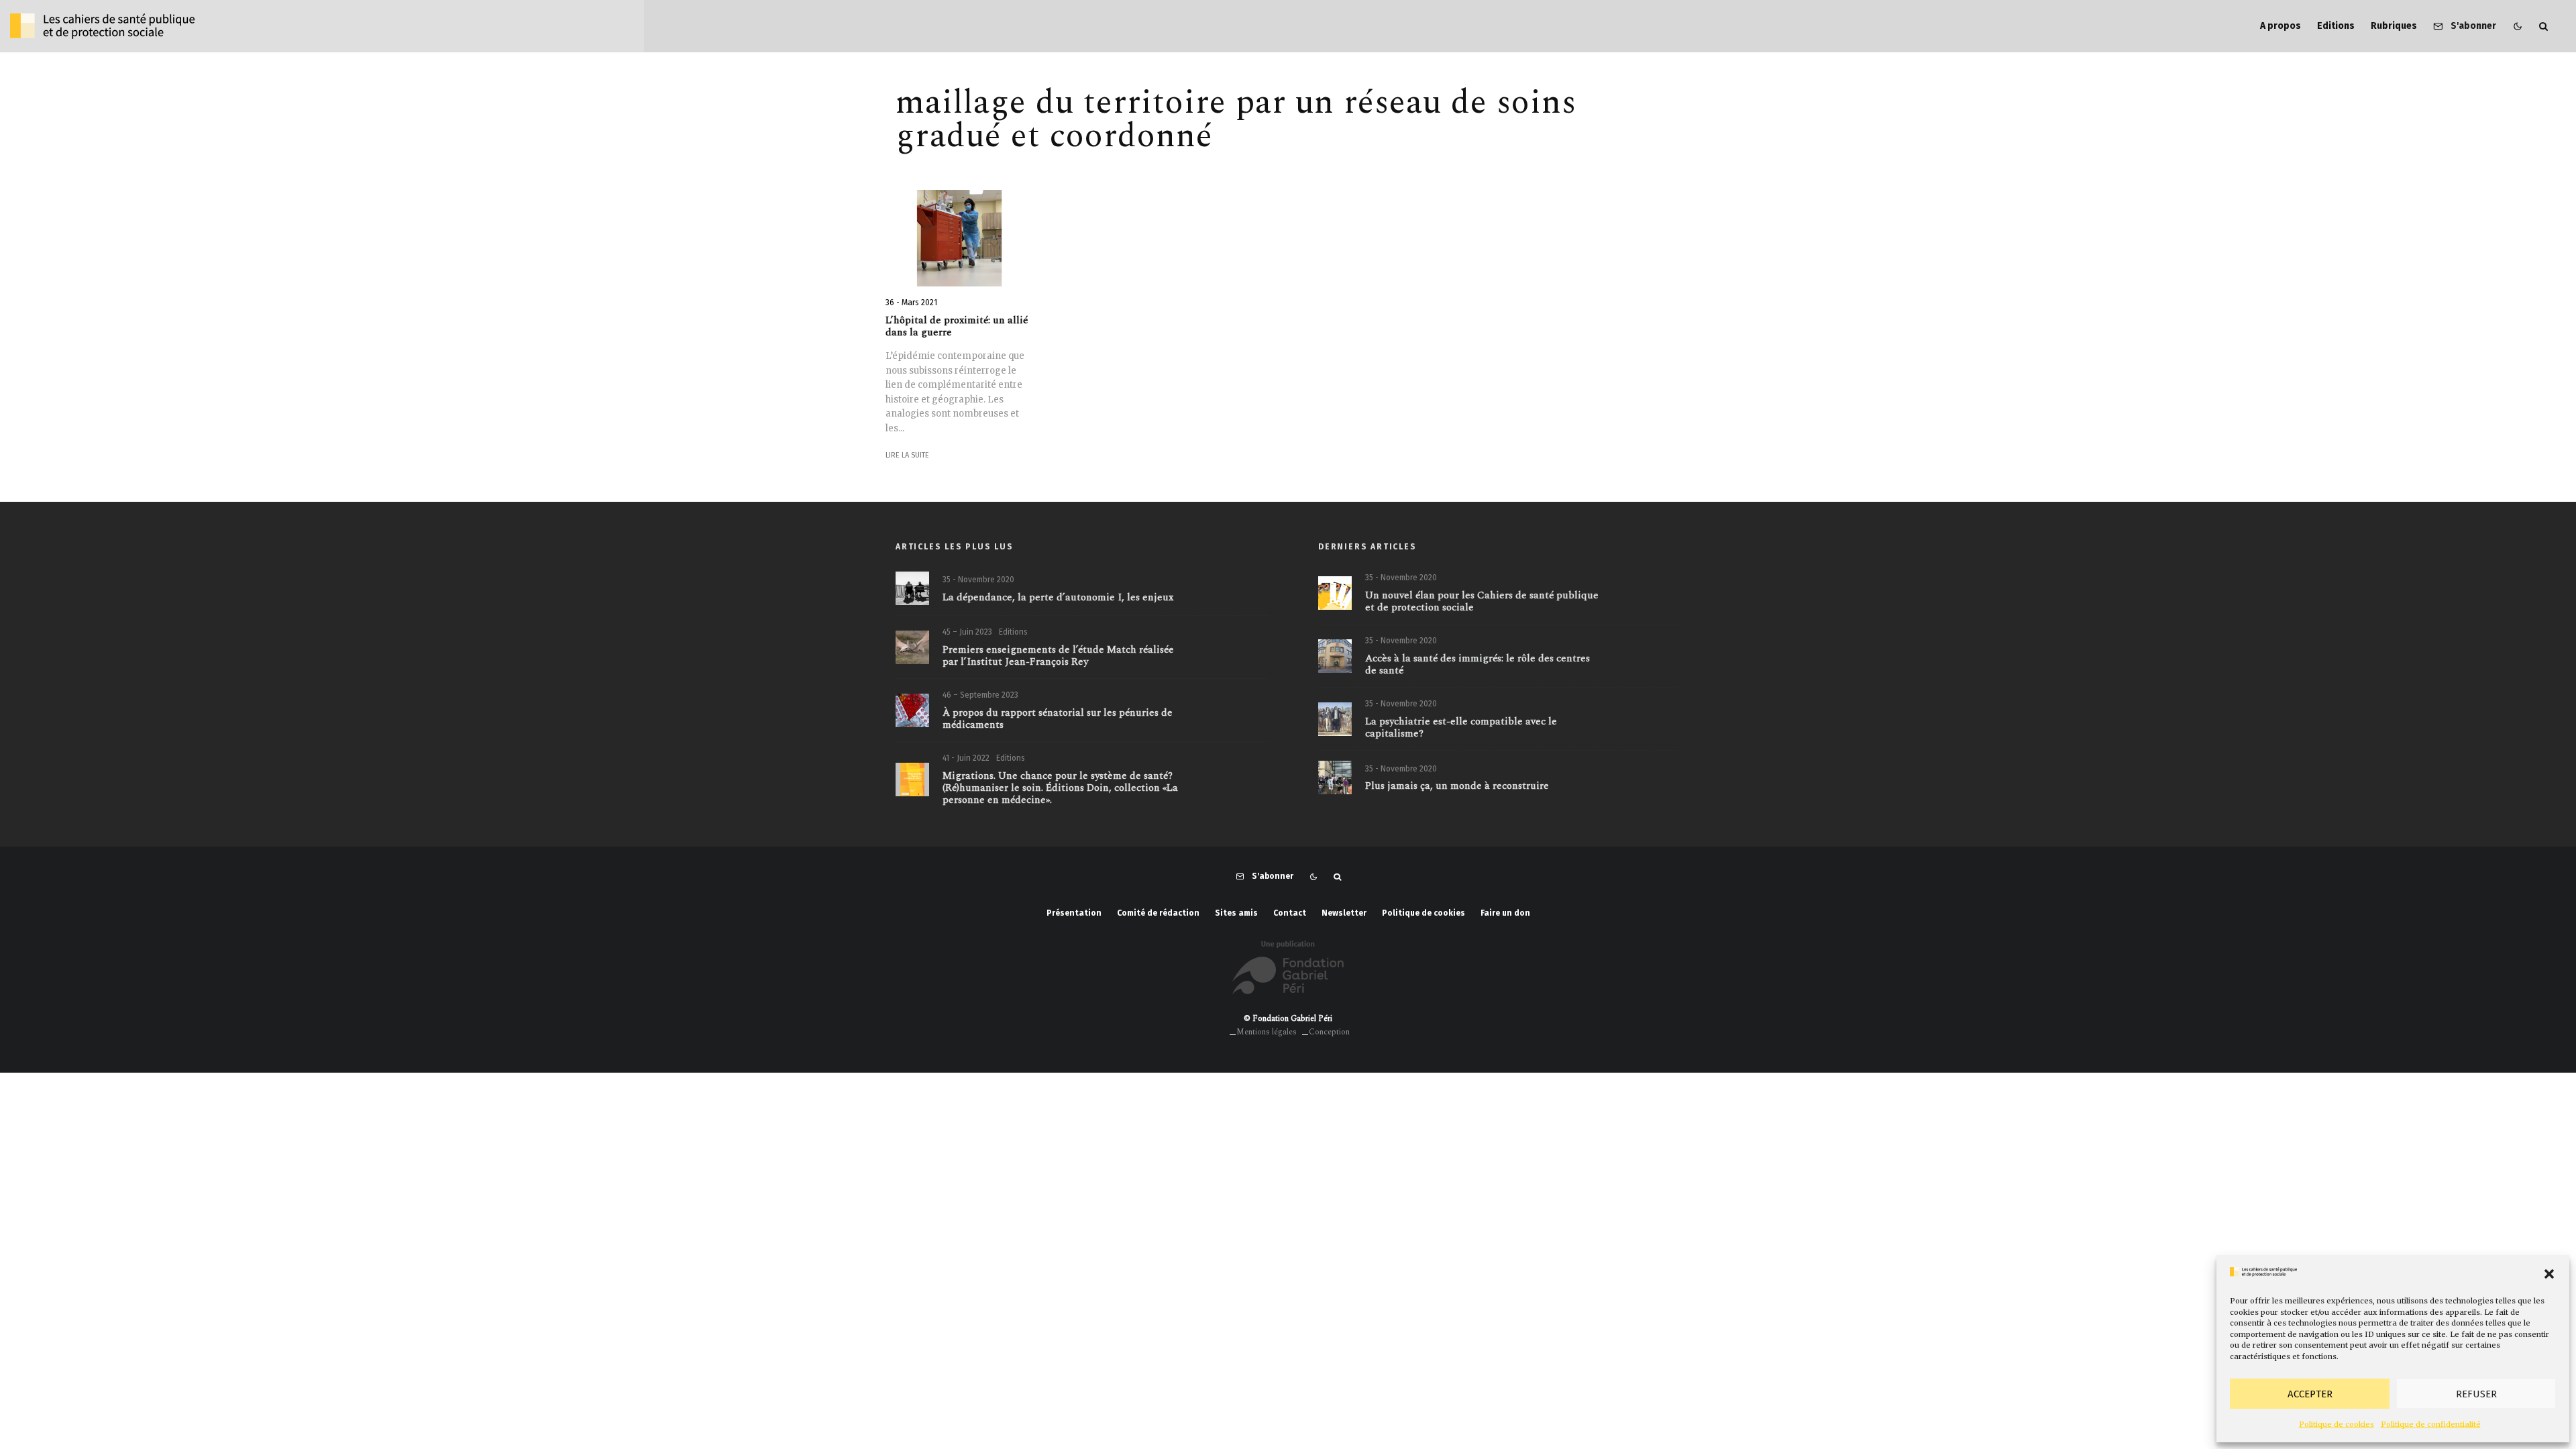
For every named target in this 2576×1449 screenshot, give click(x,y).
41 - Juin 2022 (966, 758)
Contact (1290, 913)
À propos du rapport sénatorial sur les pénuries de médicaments (1058, 719)
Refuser (2476, 1394)
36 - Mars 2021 (911, 303)
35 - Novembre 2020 (978, 580)
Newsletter (1344, 913)
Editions (2336, 26)
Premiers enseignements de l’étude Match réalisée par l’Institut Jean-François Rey (1058, 656)
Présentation (1074, 913)
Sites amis (1236, 913)
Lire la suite (907, 455)
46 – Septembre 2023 (980, 695)
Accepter (2310, 1394)
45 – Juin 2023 (967, 632)
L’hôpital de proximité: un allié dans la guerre (957, 327)
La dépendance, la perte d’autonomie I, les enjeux (1058, 598)
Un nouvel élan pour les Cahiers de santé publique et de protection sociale (1482, 602)
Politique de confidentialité (2431, 1424)
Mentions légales (1267, 1032)
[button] (2549, 1274)
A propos (2280, 26)
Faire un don (1505, 913)
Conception (1329, 1032)
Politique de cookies (2337, 1424)
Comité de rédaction (1158, 913)
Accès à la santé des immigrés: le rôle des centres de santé (1478, 665)
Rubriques (2394, 26)
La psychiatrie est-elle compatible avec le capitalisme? (1461, 728)
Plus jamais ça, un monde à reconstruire (1457, 786)
